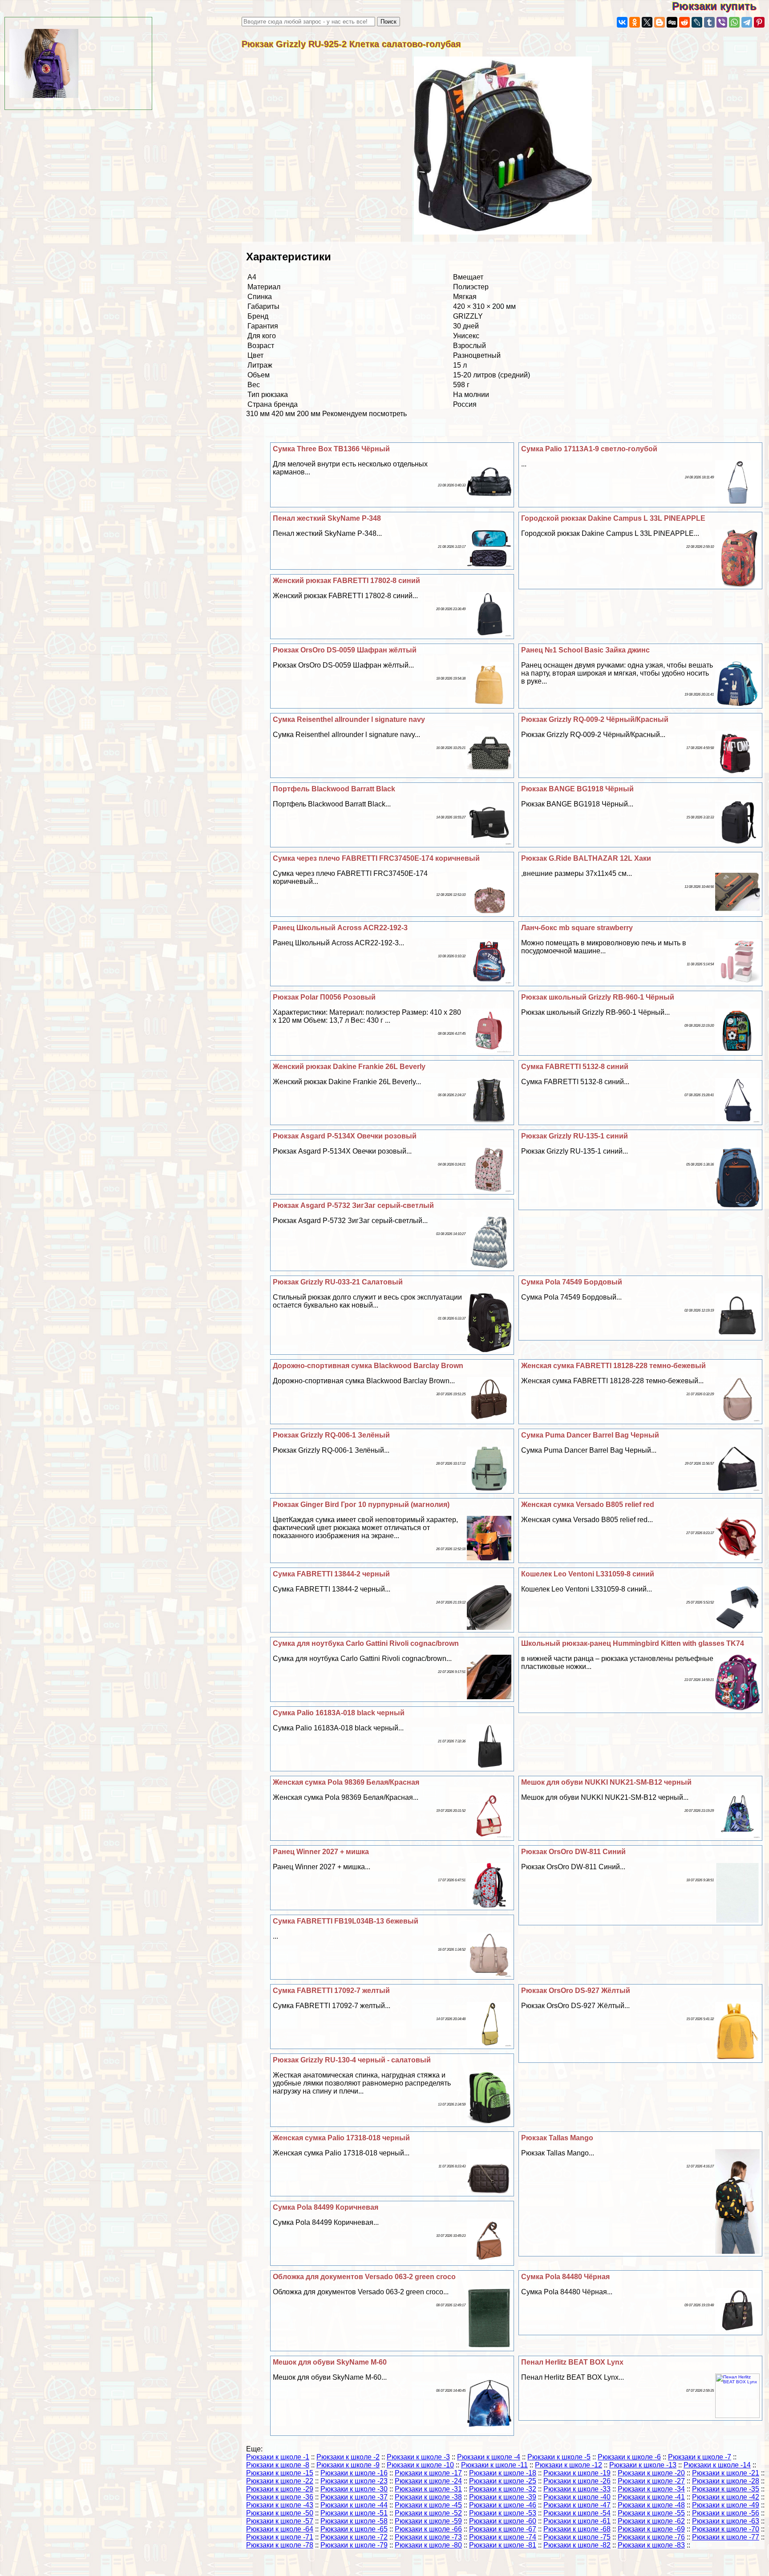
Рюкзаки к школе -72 (354, 2537)
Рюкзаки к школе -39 (503, 2497)
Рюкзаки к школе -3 (418, 2457)
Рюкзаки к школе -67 (503, 2529)
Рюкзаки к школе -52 (428, 2513)
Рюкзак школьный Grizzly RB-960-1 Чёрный (598, 997)
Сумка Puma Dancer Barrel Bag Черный (590, 1435)
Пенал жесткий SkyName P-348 (327, 518)
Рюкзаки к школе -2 (348, 2457)
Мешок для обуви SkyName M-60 (330, 2362)
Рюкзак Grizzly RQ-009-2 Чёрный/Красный (595, 719)
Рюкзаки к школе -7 (700, 2457)
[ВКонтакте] (622, 22)
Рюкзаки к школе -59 (428, 2521)
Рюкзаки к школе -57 (280, 2521)
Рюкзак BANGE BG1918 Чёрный (577, 789)
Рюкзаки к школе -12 (569, 2465)
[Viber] (722, 22)
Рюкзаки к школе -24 (428, 2481)
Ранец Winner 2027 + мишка (321, 1852)
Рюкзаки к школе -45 (428, 2505)
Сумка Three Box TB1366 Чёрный (331, 449)
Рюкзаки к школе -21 (726, 2473)
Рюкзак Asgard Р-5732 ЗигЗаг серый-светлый (353, 1205)
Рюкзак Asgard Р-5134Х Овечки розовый (345, 1136)
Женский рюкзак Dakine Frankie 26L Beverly (349, 1067)
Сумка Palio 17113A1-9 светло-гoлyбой (589, 449)
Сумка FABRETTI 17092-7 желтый (331, 1991)
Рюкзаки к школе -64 (280, 2529)
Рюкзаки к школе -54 (577, 2513)
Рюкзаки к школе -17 (428, 2473)
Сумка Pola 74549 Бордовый (572, 1282)
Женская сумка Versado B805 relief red (588, 1505)
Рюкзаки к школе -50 (280, 2513)
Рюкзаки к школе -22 (280, 2481)
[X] (647, 22)
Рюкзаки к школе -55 (651, 2513)
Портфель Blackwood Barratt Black (334, 789)
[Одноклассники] (635, 22)
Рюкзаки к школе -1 (278, 2457)
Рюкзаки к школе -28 (726, 2481)
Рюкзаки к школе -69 (651, 2529)
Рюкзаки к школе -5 (559, 2457)
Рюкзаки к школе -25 (503, 2481)
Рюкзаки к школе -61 (577, 2521)
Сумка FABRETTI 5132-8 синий (575, 1067)
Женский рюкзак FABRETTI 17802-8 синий (346, 581)
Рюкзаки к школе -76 (651, 2537)
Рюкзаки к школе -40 (577, 2497)
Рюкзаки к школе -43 (280, 2505)
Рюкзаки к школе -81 (503, 2545)
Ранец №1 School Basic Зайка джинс (585, 650)
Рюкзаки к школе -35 (726, 2489)
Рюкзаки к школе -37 (354, 2497)
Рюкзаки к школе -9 (348, 2465)
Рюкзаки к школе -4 (489, 2457)
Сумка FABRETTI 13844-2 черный (331, 1574)
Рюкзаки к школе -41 (651, 2497)
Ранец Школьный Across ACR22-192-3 (340, 928)
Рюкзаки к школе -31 (428, 2489)
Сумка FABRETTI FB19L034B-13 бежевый (346, 1921)
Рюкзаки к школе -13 (643, 2465)
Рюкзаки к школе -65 (354, 2529)
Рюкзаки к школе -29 (280, 2489)
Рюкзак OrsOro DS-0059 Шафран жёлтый (345, 650)
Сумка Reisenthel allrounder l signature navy (349, 719)
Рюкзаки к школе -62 (651, 2521)
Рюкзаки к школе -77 (726, 2537)
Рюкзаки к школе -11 (494, 2465)
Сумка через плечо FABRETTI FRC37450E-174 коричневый (376, 858)
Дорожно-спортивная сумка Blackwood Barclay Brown (368, 1366)
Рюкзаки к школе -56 (726, 2513)
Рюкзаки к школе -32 (503, 2489)
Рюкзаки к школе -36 (280, 2497)
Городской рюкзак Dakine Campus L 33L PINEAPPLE (613, 518)
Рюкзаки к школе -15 (280, 2473)
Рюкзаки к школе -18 (503, 2473)
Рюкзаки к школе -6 (629, 2457)
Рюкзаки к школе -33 (577, 2489)
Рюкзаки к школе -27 (651, 2481)
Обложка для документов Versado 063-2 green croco (364, 2277)
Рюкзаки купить (720, 6)
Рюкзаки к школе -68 (577, 2529)
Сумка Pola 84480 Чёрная (565, 2277)
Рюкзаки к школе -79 (354, 2545)
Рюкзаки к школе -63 (726, 2521)
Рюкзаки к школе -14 (717, 2465)
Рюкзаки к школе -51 (354, 2513)
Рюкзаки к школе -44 (354, 2505)
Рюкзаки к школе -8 (278, 2465)
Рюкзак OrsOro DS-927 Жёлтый (576, 1991)
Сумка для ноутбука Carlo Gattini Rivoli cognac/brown (366, 1643)
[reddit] (684, 22)
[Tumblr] (709, 22)
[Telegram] (747, 22)
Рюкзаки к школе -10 (420, 2465)
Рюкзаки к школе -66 (428, 2529)
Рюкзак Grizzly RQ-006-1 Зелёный (331, 1435)
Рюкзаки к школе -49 (726, 2505)
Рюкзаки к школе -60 (503, 2521)
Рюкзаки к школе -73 (428, 2537)
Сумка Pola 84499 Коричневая (326, 2207)
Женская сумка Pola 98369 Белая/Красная (346, 1782)
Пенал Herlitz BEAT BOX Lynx (572, 2362)
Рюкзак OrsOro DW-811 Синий (573, 1852)
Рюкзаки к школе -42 (726, 2497)
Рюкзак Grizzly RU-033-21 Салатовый (338, 1282)
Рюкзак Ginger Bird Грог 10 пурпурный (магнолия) (361, 1505)
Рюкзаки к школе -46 (503, 2505)
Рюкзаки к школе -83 (651, 2545)
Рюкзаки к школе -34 (651, 2489)
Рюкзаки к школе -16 (354, 2473)
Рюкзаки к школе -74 (503, 2537)
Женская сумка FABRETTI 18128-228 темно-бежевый (613, 1366)
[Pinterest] (759, 22)
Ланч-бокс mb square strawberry (577, 928)
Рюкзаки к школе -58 (354, 2521)
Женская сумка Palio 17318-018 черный (341, 2138)
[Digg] (672, 22)
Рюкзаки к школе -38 (428, 2497)
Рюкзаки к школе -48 (651, 2505)
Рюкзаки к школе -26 (577, 2481)
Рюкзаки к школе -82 (577, 2545)
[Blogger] (660, 22)
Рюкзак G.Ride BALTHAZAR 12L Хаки (586, 858)
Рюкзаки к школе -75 (577, 2537)
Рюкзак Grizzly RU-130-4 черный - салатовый (352, 2060)
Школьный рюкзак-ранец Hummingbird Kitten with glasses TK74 (633, 1643)
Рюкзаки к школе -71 (280, 2537)
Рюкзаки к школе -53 (503, 2513)
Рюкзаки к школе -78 (280, 2545)
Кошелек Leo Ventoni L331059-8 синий (588, 1574)
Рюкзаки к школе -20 (651, 2473)
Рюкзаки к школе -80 (428, 2545)
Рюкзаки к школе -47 (577, 2505)
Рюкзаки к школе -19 (577, 2473)
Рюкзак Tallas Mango (557, 2138)
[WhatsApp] (734, 22)
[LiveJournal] (697, 22)
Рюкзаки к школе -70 (726, 2529)
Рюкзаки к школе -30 (354, 2489)
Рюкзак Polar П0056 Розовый (324, 997)
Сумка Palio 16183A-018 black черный (339, 1713)
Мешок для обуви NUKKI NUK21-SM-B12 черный (606, 1782)
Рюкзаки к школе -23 (354, 2481)
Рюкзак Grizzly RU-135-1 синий (575, 1136)
